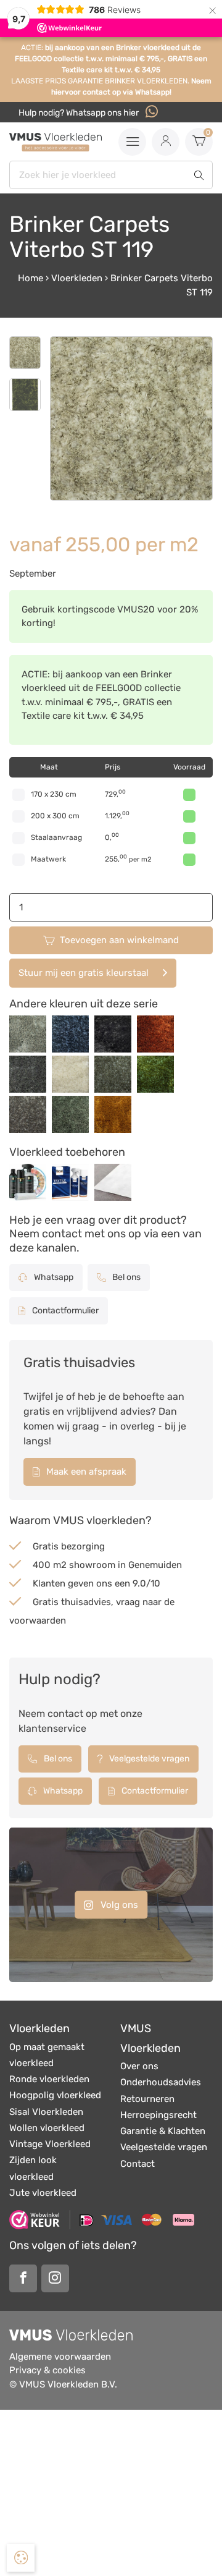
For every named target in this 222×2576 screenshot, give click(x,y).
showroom (92, 1565)
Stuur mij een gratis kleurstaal (84, 973)
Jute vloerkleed (43, 2193)
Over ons (139, 2066)
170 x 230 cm (54, 794)
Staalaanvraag (56, 837)
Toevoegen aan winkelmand (119, 940)
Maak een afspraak (85, 1472)
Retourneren (147, 2099)
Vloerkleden (77, 278)
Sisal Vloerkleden (46, 2112)
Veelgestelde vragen (148, 1759)
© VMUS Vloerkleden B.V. (63, 2384)
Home (31, 278)
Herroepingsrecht (158, 2115)
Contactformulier (64, 1311)
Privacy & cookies (47, 2370)
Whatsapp (53, 1277)
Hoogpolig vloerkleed (55, 2095)
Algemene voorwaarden (60, 2357)
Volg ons (118, 1905)
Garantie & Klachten (163, 2131)
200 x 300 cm (55, 816)
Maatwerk (48, 859)
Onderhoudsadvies (161, 2082)
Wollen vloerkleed (47, 2128)
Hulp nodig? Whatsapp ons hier (80, 113)
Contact (138, 2164)
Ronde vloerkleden (49, 2079)
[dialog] (21, 2558)
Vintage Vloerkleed (50, 2144)
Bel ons (125, 1277)
